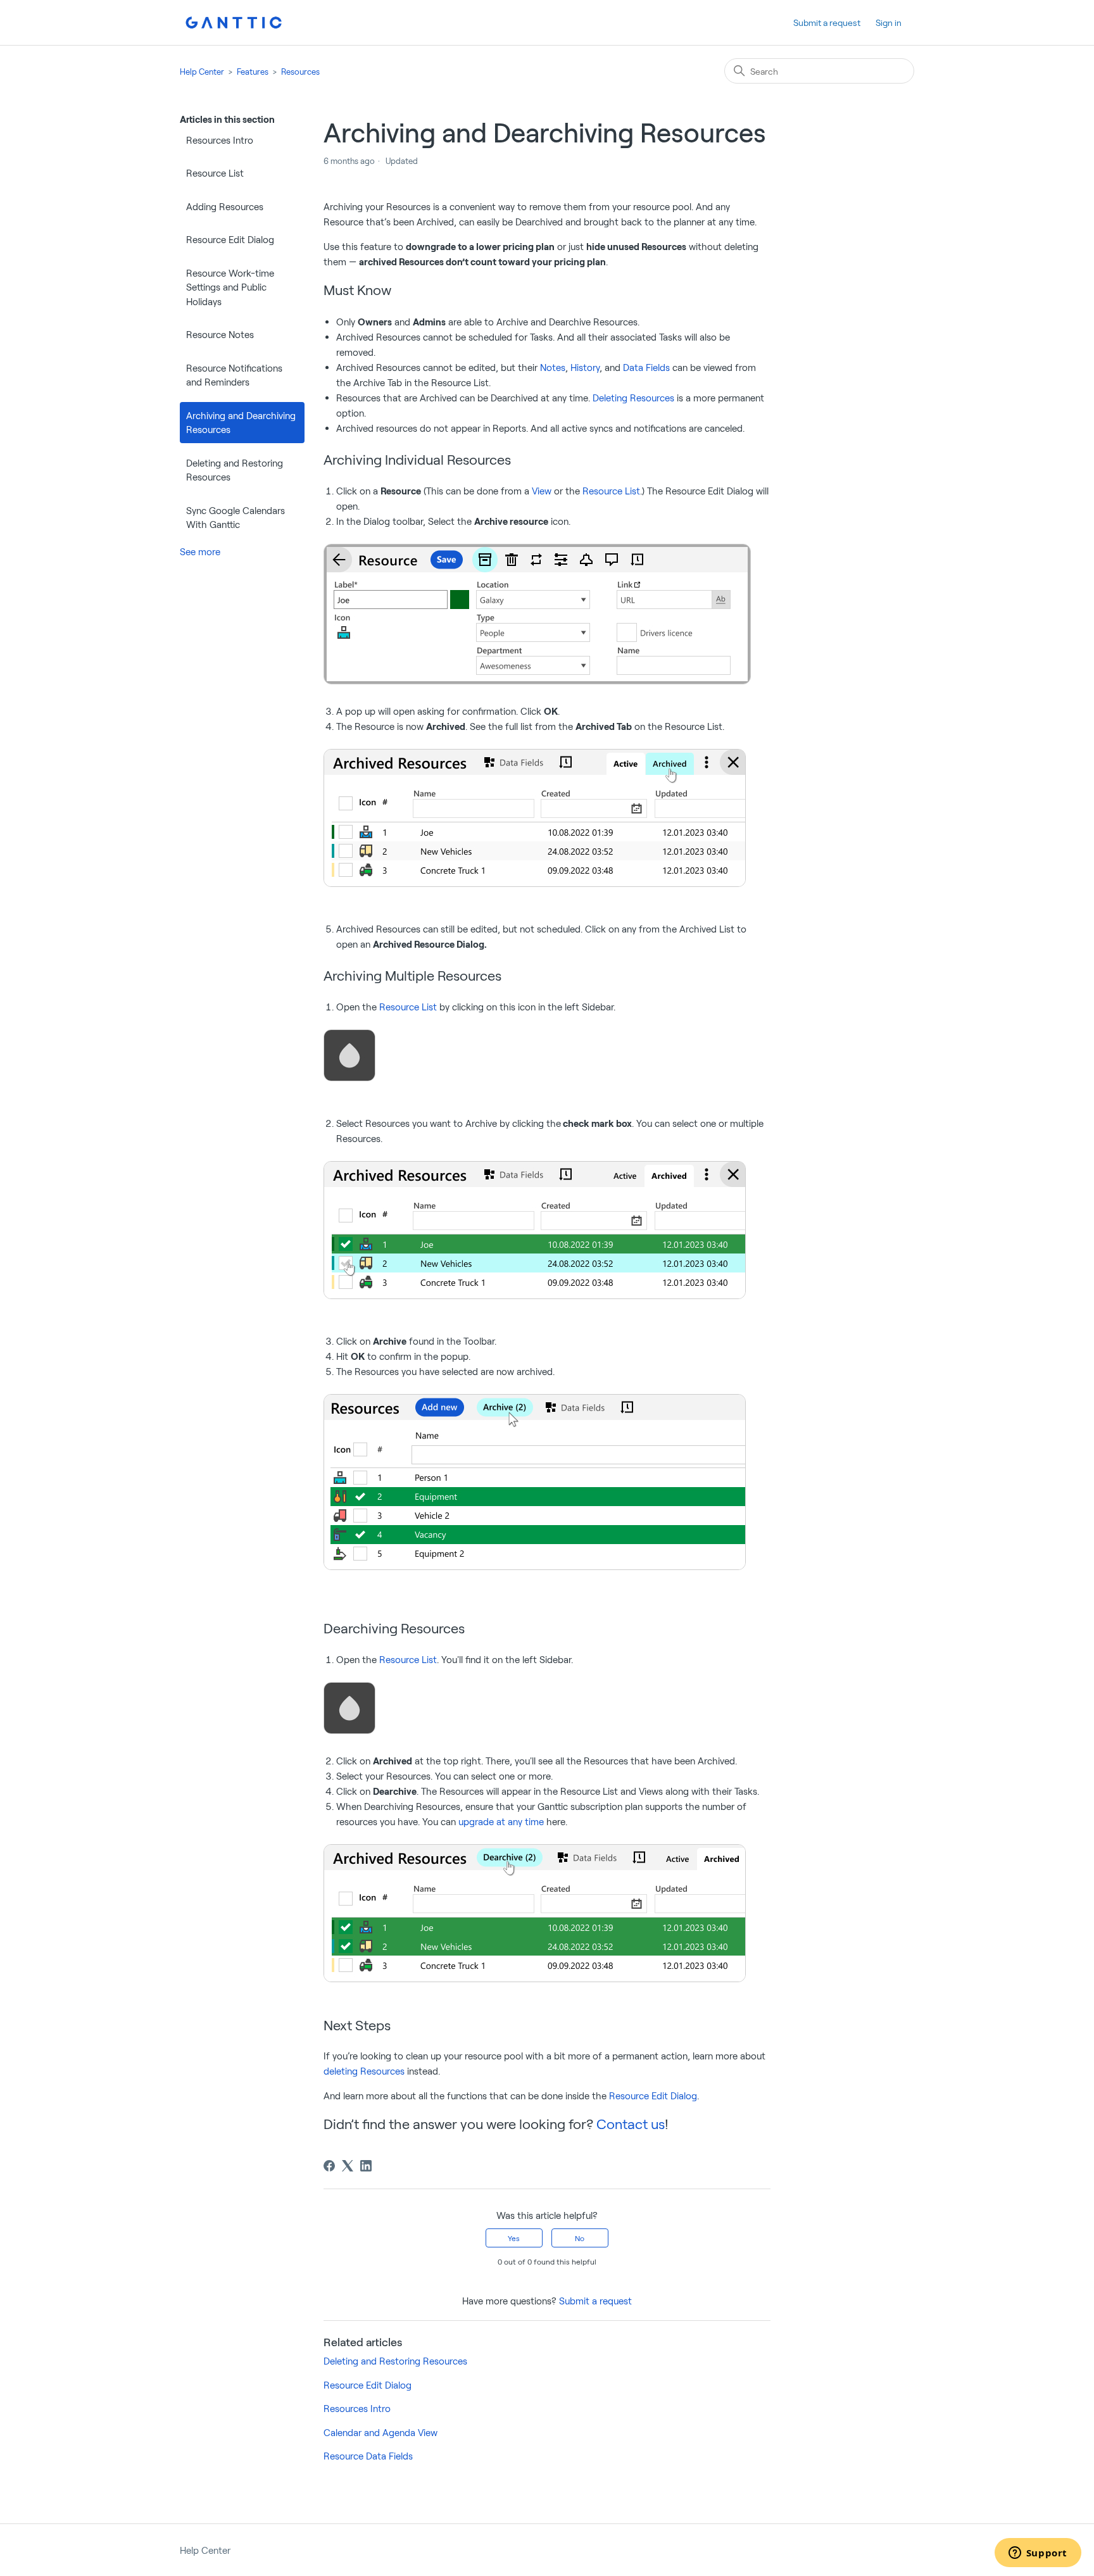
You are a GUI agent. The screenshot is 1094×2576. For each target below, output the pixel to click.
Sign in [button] (889, 22)
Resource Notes (220, 334)
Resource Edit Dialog (230, 239)
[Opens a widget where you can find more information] (1038, 2554)
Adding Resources (225, 206)
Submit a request (827, 22)
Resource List (215, 173)
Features (253, 72)
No (580, 2238)
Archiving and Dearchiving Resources (241, 423)
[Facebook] (329, 2166)
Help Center (202, 72)
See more (200, 551)
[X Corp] (348, 2166)
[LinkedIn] (366, 2166)
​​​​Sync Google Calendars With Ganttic (236, 518)
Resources (300, 72)
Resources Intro (220, 140)
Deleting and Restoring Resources (235, 470)
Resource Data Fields (368, 2456)
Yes (514, 2238)
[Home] (234, 22)
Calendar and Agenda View (380, 2432)
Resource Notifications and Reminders (234, 375)
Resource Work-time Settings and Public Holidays (230, 287)
